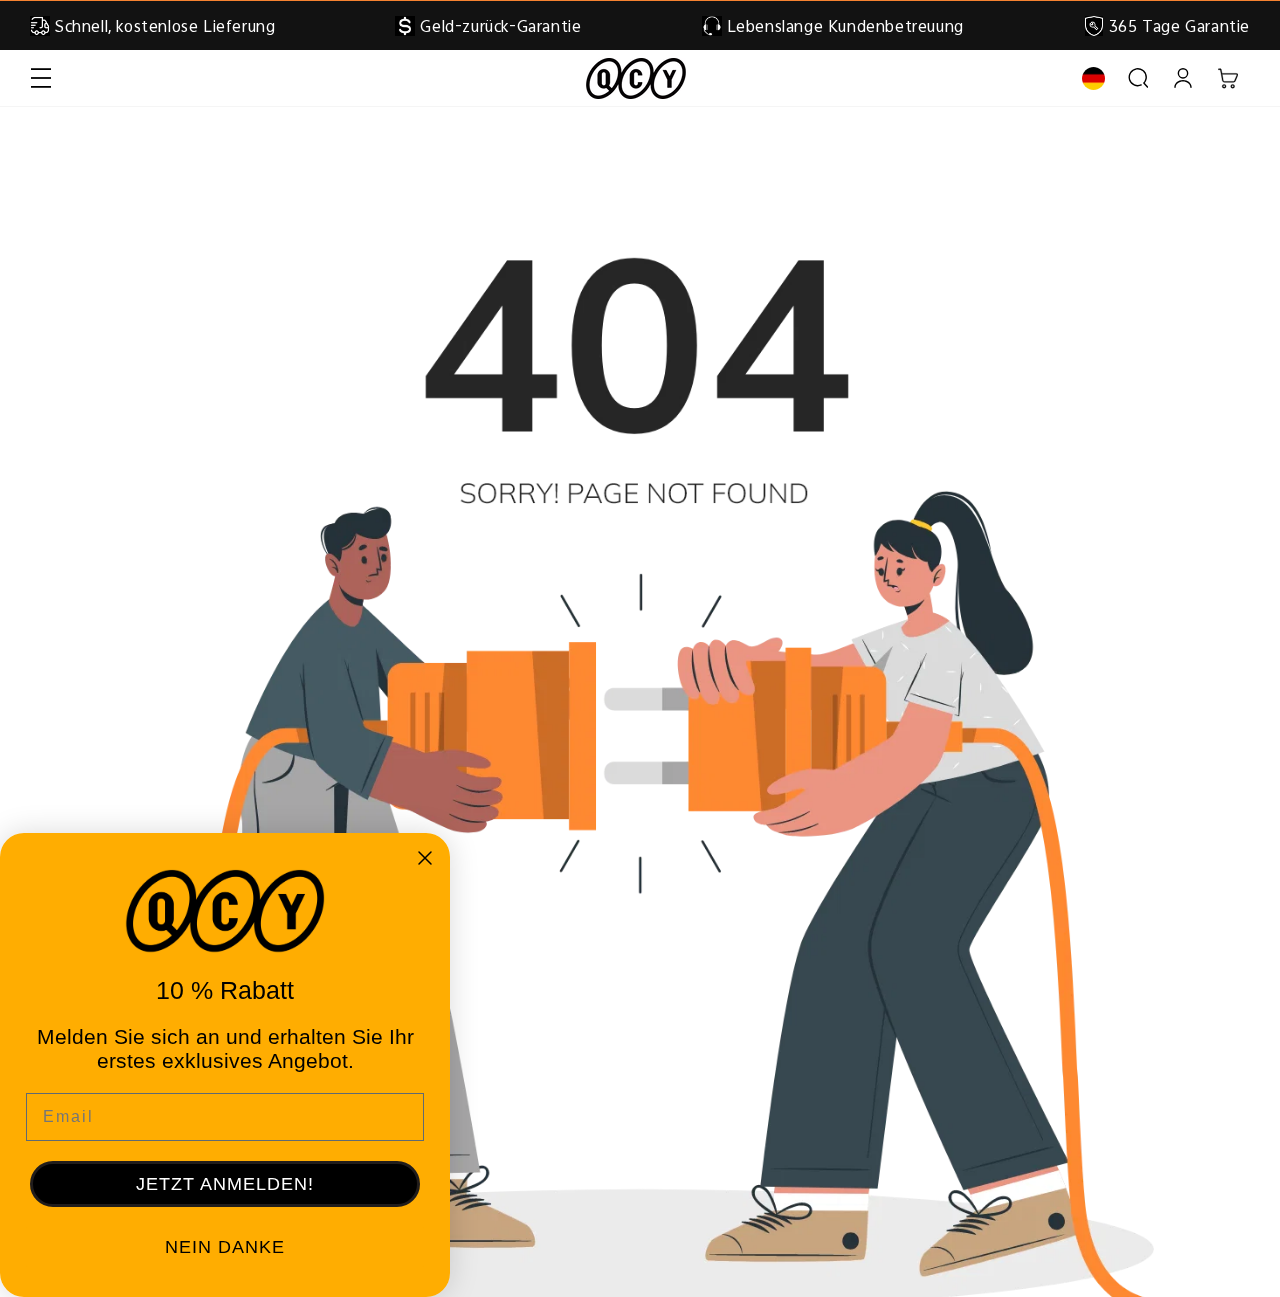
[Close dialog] (425, 858)
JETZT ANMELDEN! (225, 1184)
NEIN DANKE (225, 1247)
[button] (40, 78)
